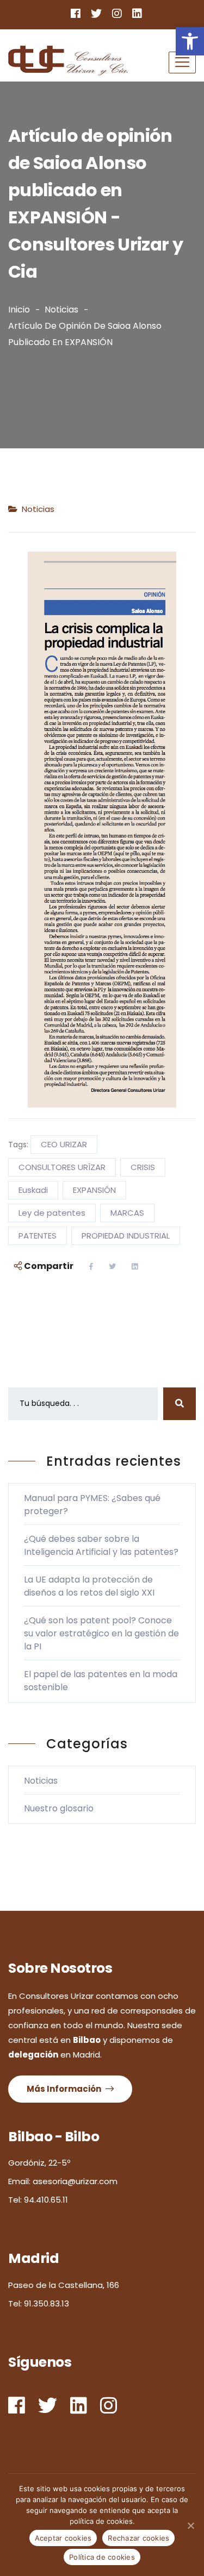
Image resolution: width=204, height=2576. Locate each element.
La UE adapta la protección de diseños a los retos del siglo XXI (89, 1586)
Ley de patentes (52, 1213)
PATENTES (38, 1236)
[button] (190, 41)
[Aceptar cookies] (190, 2525)
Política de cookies (102, 2557)
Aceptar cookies (63, 2538)
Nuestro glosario (59, 1808)
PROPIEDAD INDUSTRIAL (126, 1236)
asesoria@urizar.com (75, 2181)
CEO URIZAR (64, 1144)
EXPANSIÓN (94, 1190)
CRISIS (143, 1167)
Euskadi (33, 1190)
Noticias (61, 310)
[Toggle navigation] (182, 62)
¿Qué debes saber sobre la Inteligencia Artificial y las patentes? (101, 1545)
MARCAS (127, 1213)
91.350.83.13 (47, 2303)
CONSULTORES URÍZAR (62, 1167)
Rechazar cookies (138, 2538)
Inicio (19, 310)
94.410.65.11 (46, 2200)
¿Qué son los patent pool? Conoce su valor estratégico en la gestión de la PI (101, 1633)
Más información (65, 2089)
